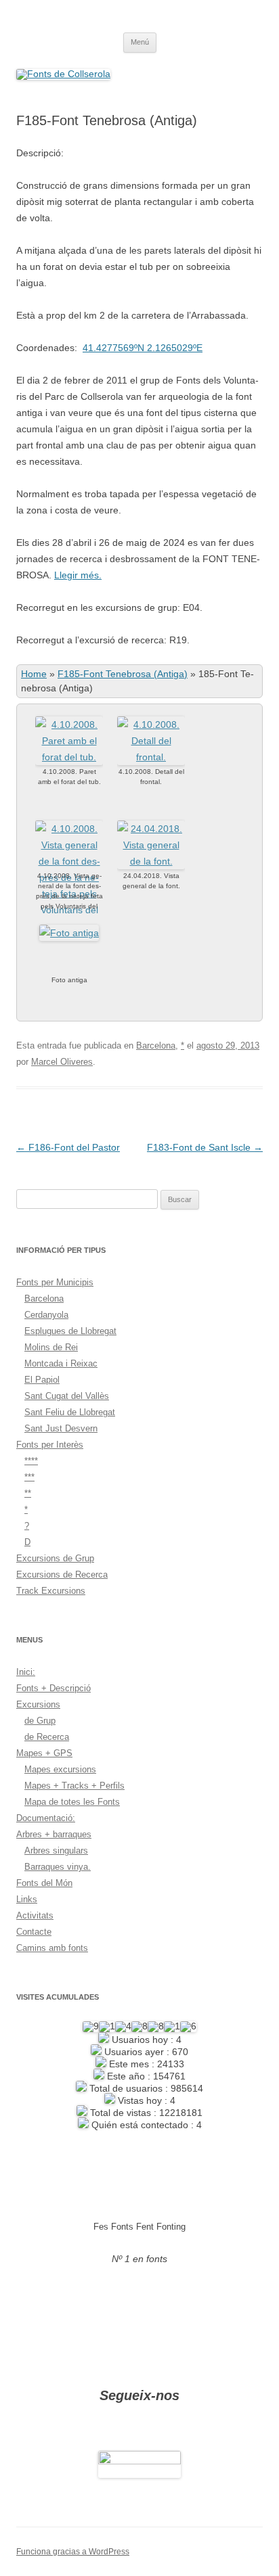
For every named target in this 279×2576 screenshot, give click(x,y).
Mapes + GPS (44, 1753)
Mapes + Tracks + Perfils (74, 1786)
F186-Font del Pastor (68, 1147)
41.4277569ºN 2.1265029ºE (143, 348)
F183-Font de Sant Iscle (205, 1147)
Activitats (35, 1915)
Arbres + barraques (54, 1834)
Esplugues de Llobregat (70, 1331)
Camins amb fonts (52, 1948)
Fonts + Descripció (53, 1688)
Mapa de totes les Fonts (72, 1802)
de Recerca (47, 1737)
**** (31, 1461)
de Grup (40, 1721)
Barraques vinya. (58, 1867)
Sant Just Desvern (61, 1428)
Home (34, 674)
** (28, 1493)
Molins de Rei (51, 1347)
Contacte (34, 1932)
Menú (140, 42)
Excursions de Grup (55, 1558)
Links (27, 1899)
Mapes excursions (60, 1769)
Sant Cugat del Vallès (67, 1396)
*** (29, 1477)
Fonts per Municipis (55, 1282)
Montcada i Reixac (61, 1363)
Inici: (26, 1672)
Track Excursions (51, 1591)
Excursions (38, 1704)
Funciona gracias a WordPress (73, 2552)
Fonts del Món (44, 1883)
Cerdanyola (46, 1315)
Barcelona (156, 1045)
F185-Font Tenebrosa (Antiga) (123, 674)
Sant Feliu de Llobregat (70, 1412)
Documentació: (46, 1818)
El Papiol (42, 1380)
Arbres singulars (56, 1850)
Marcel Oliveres (62, 1062)
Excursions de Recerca (62, 1574)
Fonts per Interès (50, 1445)
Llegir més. (78, 575)
